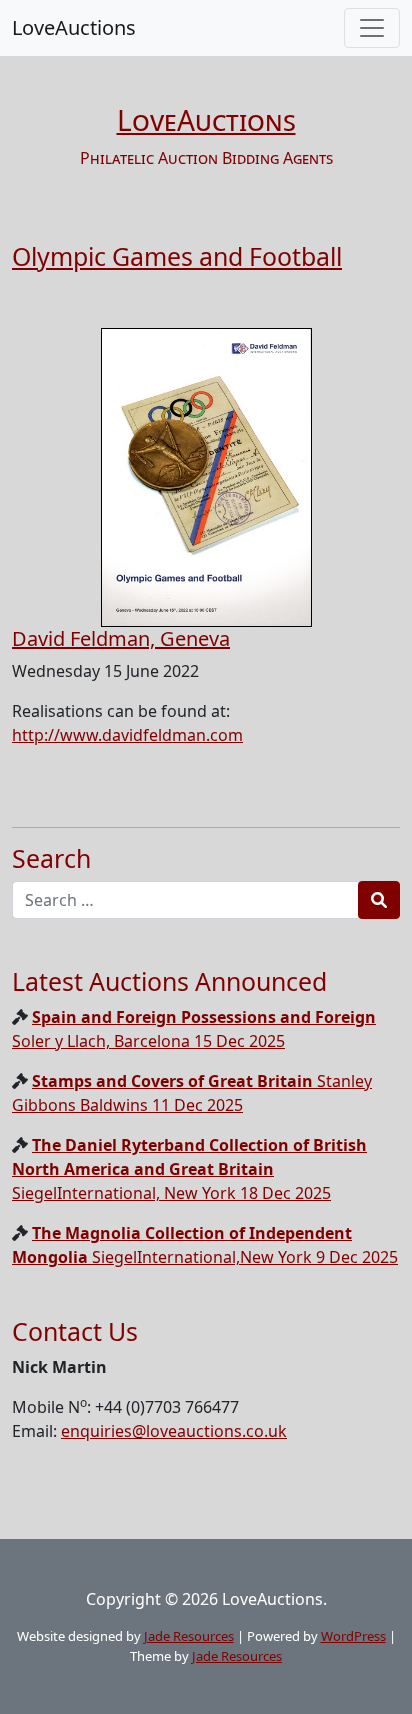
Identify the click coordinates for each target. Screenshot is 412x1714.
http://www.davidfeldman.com (127, 735)
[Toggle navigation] (372, 28)
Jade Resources (189, 1636)
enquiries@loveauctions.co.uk (174, 1431)
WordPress (353, 1636)
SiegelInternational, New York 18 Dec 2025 (189, 1169)
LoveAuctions (74, 27)
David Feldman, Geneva (121, 638)
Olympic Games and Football (177, 256)
